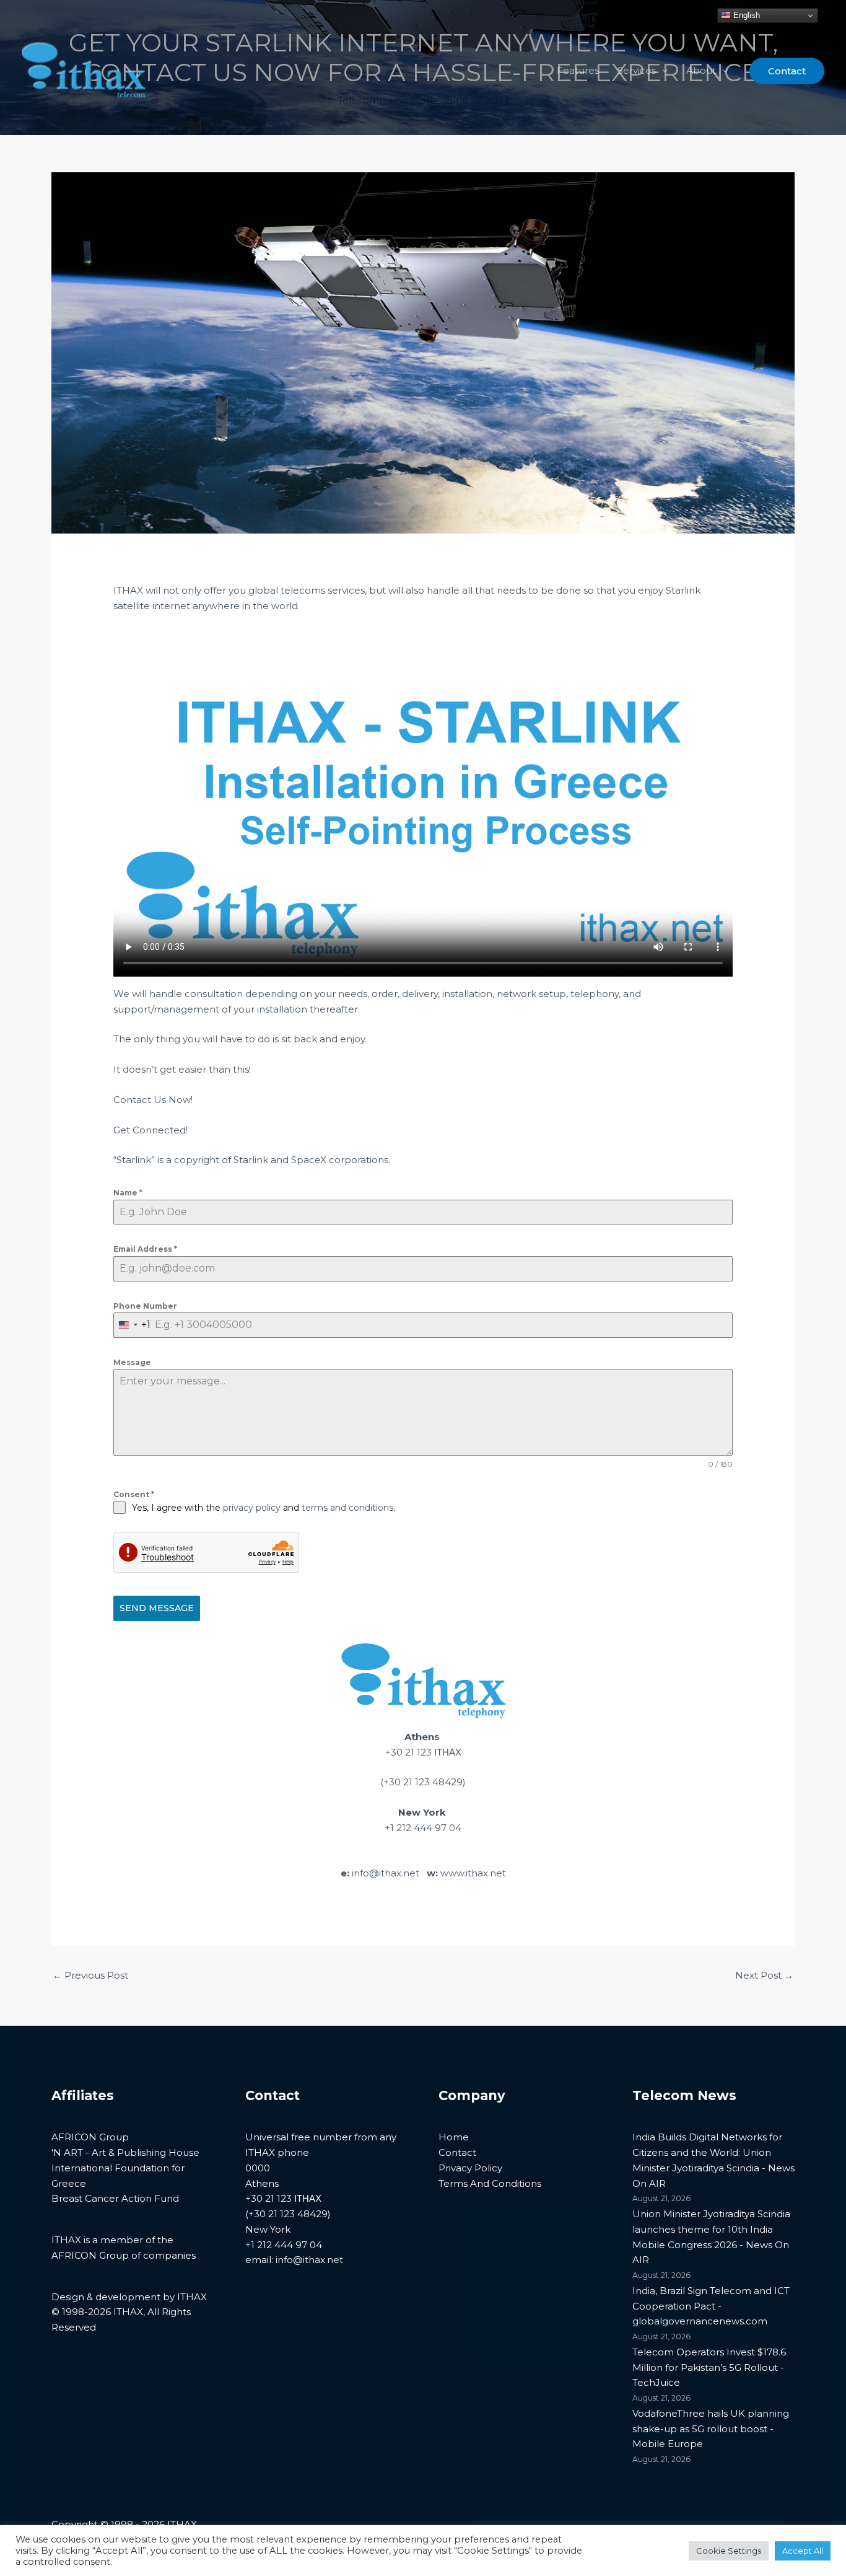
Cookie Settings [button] (729, 2551)
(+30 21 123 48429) (423, 1782)
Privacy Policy (470, 2168)
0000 (258, 2168)
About (701, 70)
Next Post (764, 1975)
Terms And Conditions (490, 2183)
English (745, 15)
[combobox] (132, 1325)
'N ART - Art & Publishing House (125, 2152)
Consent (134, 1494)
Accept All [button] (803, 2551)
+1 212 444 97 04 (423, 1828)
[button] (662, 71)
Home (454, 2137)
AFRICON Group (90, 2137)
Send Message (157, 1608)
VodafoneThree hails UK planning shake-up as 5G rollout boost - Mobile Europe (711, 2429)
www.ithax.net (473, 1873)
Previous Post (90, 1975)
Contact (457, 2152)
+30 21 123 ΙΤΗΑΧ (423, 1752)
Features (578, 70)
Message (132, 1362)
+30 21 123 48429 (288, 2214)
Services (637, 70)
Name (128, 1193)
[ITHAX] (84, 70)
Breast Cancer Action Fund (115, 2198)
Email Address (145, 1249)
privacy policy (252, 1508)
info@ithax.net (386, 1873)
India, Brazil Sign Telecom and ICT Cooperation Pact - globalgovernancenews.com (711, 2306)
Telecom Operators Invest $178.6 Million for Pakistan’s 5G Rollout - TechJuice (709, 2367)
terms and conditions (347, 1508)
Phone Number (145, 1306)
